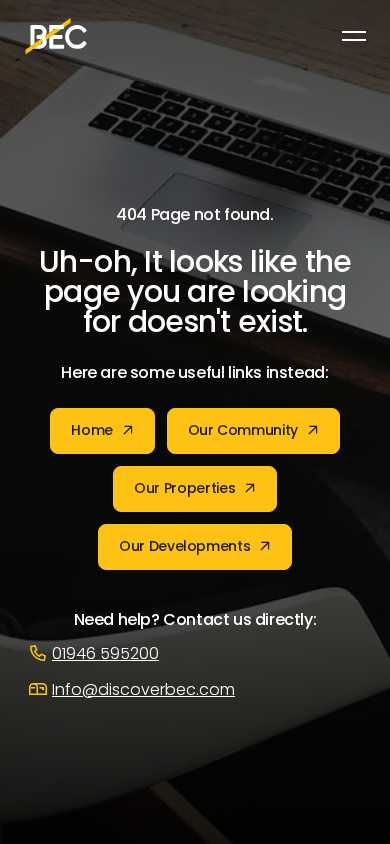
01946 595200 (105, 655)
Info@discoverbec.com (143, 691)
